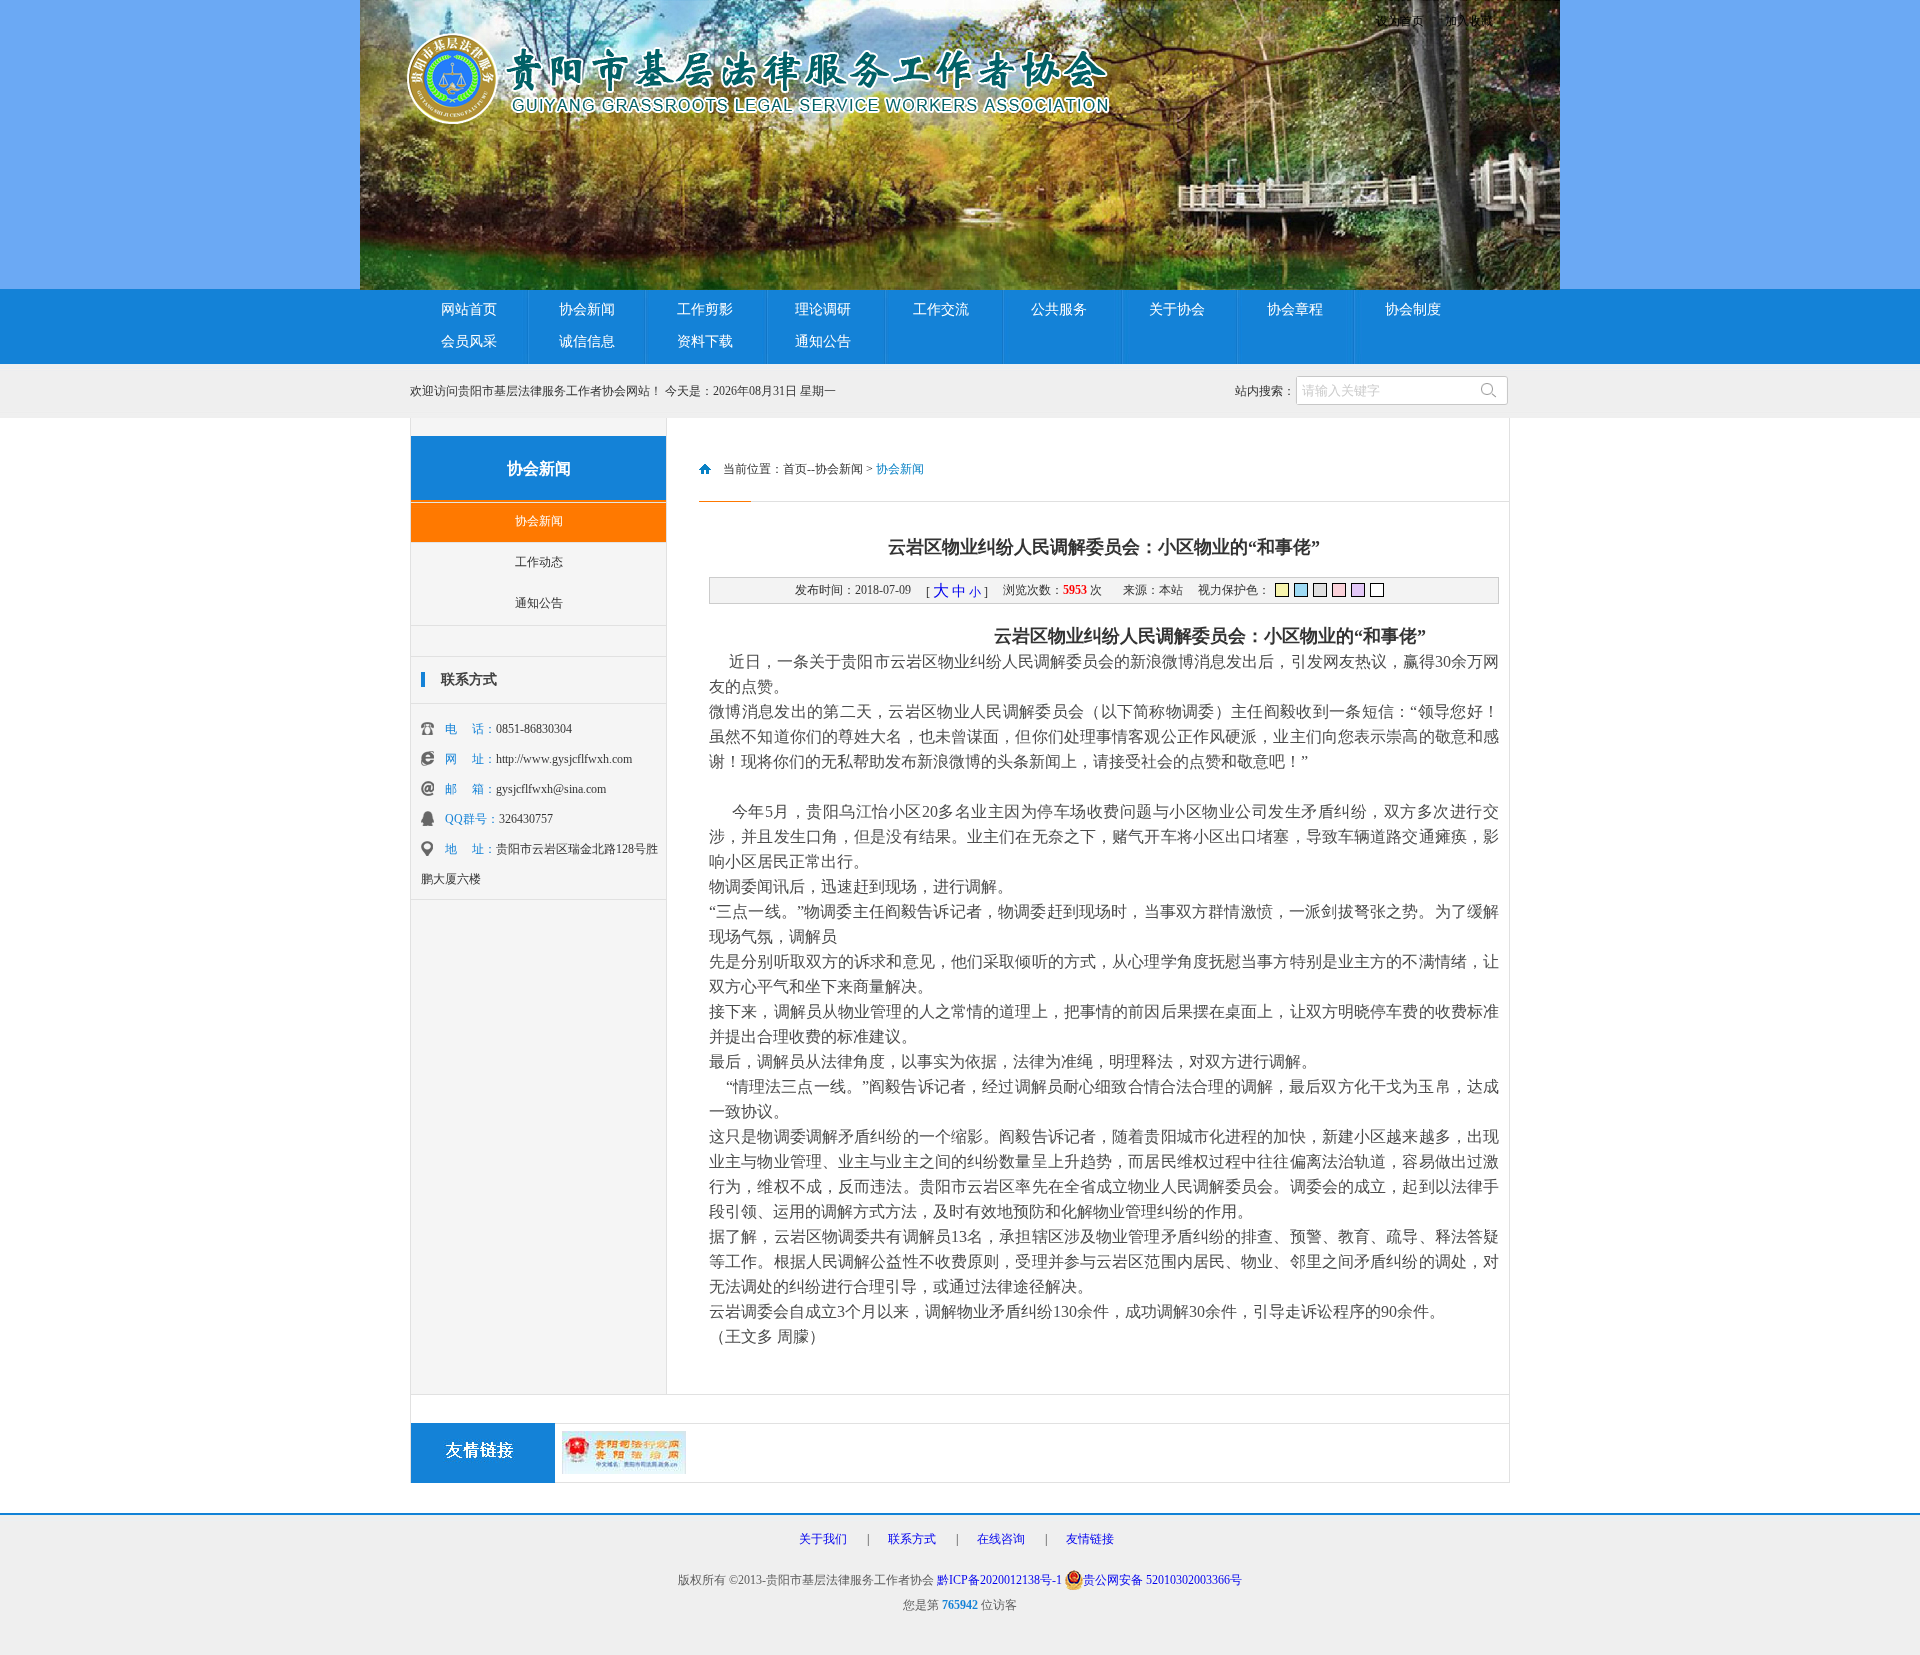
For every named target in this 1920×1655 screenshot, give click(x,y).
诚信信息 (587, 341)
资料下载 (705, 341)
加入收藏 (1469, 21)
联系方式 (912, 1539)
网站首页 (469, 309)
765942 (960, 1605)
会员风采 (469, 341)
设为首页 (1400, 21)
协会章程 (1295, 309)
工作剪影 (705, 309)
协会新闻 (587, 309)
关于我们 (823, 1539)
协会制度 (1413, 309)
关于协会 (1177, 309)
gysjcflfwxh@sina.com (551, 789)
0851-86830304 (534, 729)
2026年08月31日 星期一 (777, 391)
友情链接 (1090, 1539)
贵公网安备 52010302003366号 (1162, 1580)
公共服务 (1059, 309)
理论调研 (823, 309)
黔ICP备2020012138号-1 (999, 1580)
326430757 (526, 819)
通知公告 (823, 341)
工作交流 (941, 309)
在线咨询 (1001, 1539)
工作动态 (539, 562)
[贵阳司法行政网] (624, 1470)
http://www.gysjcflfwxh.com (564, 759)
